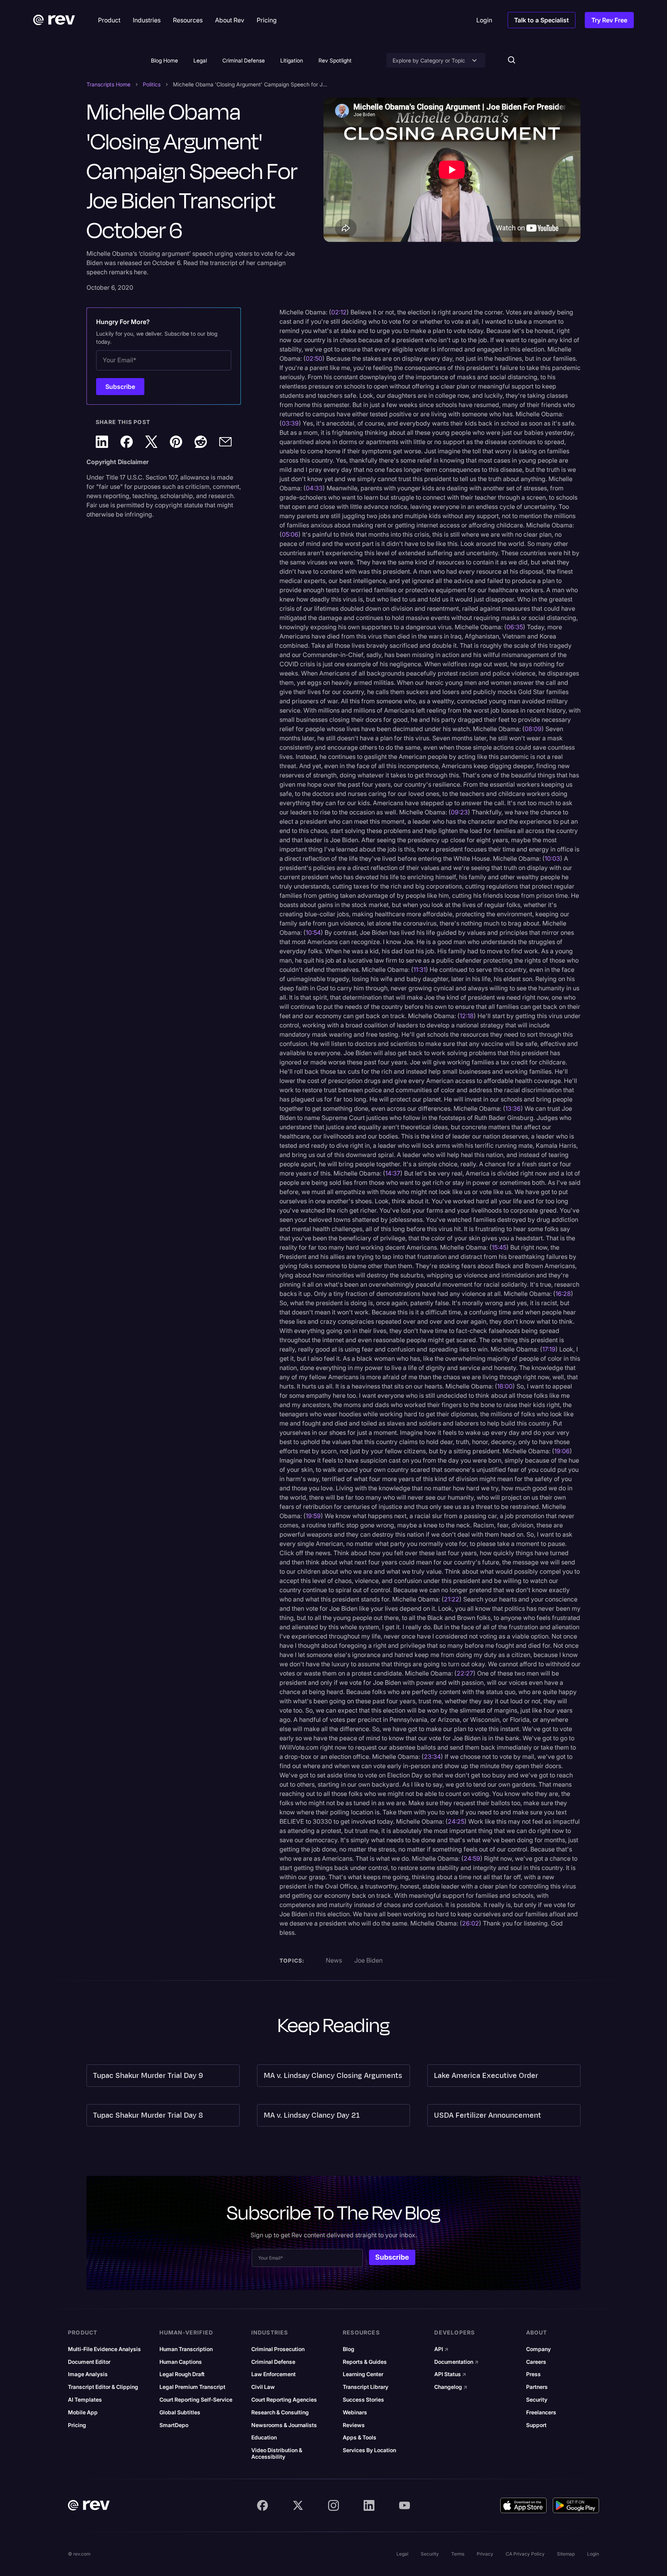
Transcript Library (366, 2387)
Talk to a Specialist (542, 20)
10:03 (552, 858)
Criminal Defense (244, 60)
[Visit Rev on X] (298, 2505)
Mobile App (83, 2412)
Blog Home (164, 60)
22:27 (465, 1673)
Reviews (354, 2425)
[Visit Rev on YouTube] (405, 2505)
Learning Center (363, 2374)
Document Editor (89, 2362)
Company (538, 2349)
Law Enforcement (273, 2374)
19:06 (562, 1451)
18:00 (505, 1386)
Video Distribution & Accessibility (277, 2454)
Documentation (456, 2362)
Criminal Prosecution (278, 2349)
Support (536, 2425)
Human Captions (181, 2362)
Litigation (292, 60)
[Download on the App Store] (523, 2505)
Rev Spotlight (335, 60)
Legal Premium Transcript (192, 2387)
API (441, 2349)
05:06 (290, 534)
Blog (349, 2349)
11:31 (420, 970)
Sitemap (566, 2554)
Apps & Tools (360, 2437)
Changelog (451, 2387)
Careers (536, 2362)
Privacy (485, 2554)
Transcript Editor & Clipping (103, 2387)
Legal (200, 60)
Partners (537, 2387)
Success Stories (363, 2400)
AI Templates (85, 2400)
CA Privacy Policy (525, 2554)
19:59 (313, 1516)
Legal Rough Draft (182, 2374)
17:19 (549, 1349)
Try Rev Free (609, 20)
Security (537, 2400)
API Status (450, 2374)
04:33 (314, 488)
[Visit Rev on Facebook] (262, 2505)
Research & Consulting (280, 2412)
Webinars (355, 2412)
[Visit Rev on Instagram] (333, 2505)
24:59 (472, 1858)
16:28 (563, 1294)
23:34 (432, 1757)
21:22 (452, 1599)
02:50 (314, 358)
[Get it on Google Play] (576, 2505)
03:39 (290, 423)
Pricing (77, 2425)
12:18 (467, 1016)
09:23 (459, 812)
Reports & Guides (365, 2362)
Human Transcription (186, 2349)
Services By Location (369, 2450)
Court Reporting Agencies (284, 2400)
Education (264, 2437)
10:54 (313, 932)
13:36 (513, 1108)
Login (593, 2554)
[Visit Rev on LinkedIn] (369, 2505)
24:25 (456, 1821)
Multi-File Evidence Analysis (104, 2349)
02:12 (339, 312)
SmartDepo (174, 2425)
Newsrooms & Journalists (284, 2425)
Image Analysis (88, 2374)
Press (533, 2374)
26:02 (471, 1923)
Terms (458, 2554)
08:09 (533, 729)
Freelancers (541, 2412)
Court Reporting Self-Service (196, 2400)
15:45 (499, 1247)
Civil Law (263, 2387)
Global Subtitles (180, 2412)
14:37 (393, 1173)
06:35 (515, 627)
